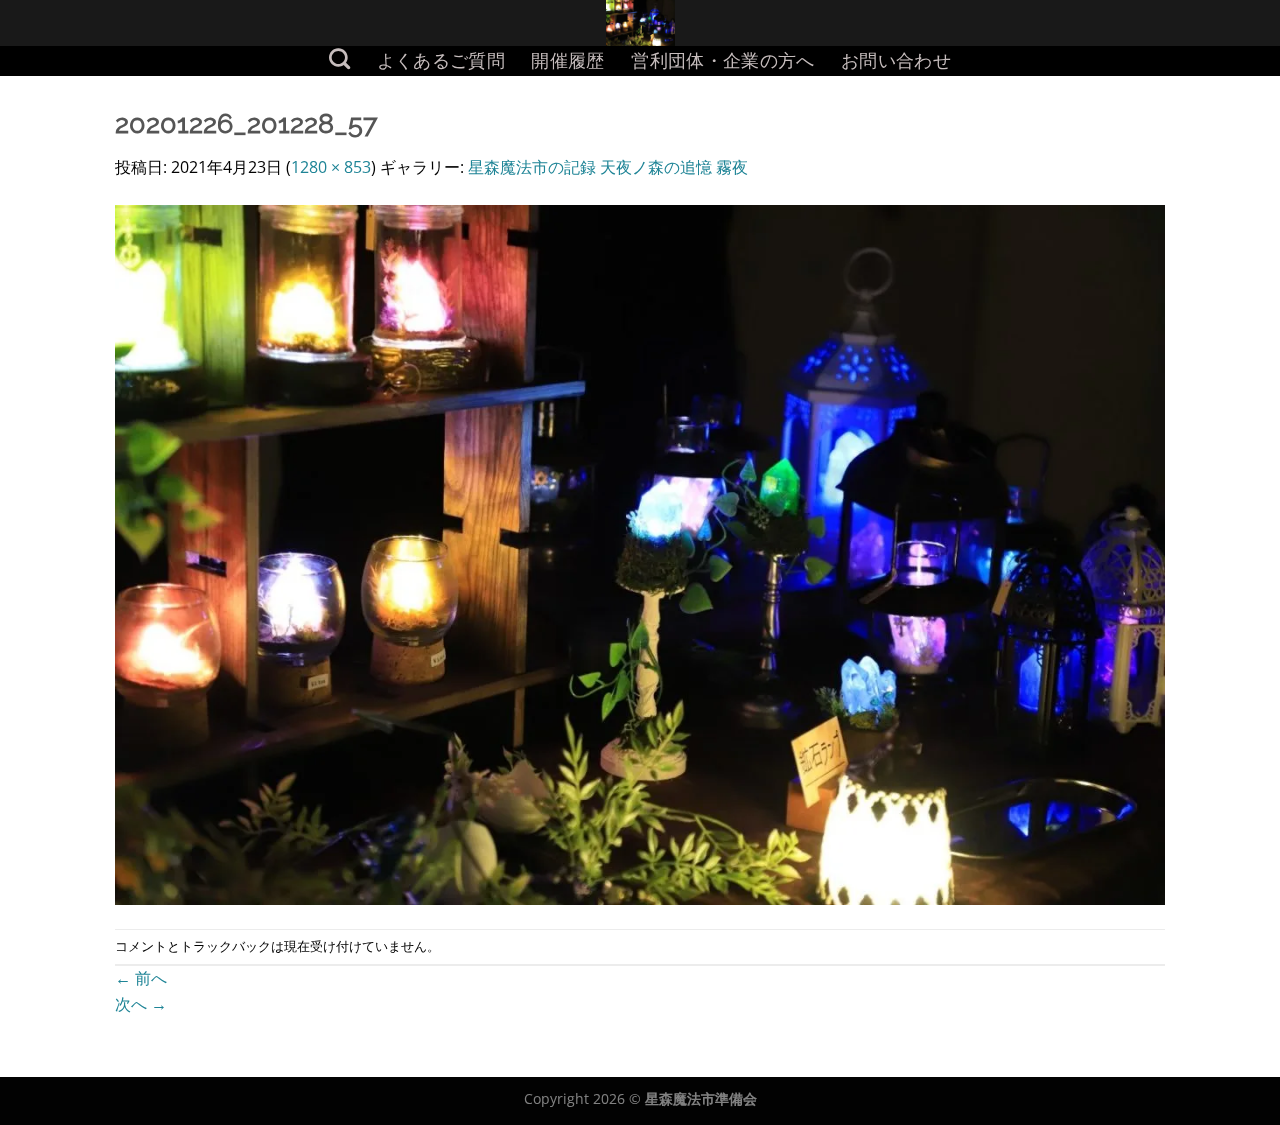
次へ (141, 1004)
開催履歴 (567, 60)
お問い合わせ (896, 60)
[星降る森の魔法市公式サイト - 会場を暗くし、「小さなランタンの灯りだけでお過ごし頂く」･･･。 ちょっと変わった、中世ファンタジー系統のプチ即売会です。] (640, 23)
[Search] (340, 58)
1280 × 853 (331, 167)
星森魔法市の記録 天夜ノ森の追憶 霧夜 (608, 167)
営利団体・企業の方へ (723, 60)
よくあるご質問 (441, 60)
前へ (141, 978)
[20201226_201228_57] (640, 553)
